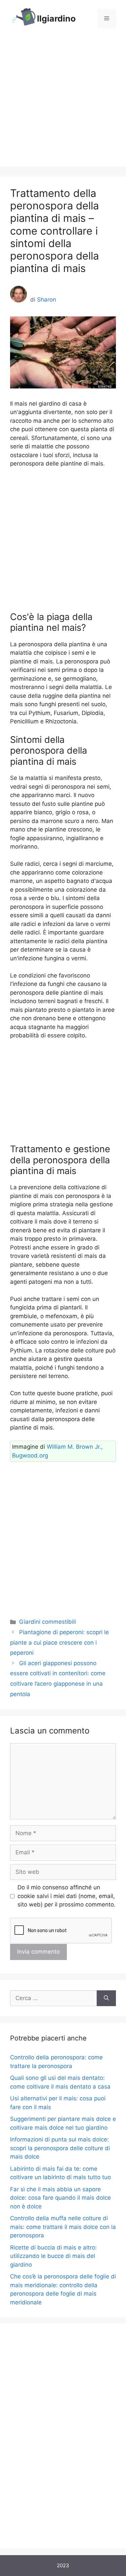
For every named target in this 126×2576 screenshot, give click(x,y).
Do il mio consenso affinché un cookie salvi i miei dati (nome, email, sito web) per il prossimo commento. (67, 1896)
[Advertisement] (63, 104)
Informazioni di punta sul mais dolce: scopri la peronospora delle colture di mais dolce (60, 2148)
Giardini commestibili (48, 1622)
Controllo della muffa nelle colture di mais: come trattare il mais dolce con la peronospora (63, 2227)
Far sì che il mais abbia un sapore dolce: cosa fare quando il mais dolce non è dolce (60, 2198)
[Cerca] (106, 1998)
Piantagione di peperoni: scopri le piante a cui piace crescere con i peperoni (59, 1642)
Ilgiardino (56, 19)
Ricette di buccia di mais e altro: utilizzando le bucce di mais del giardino (53, 2256)
